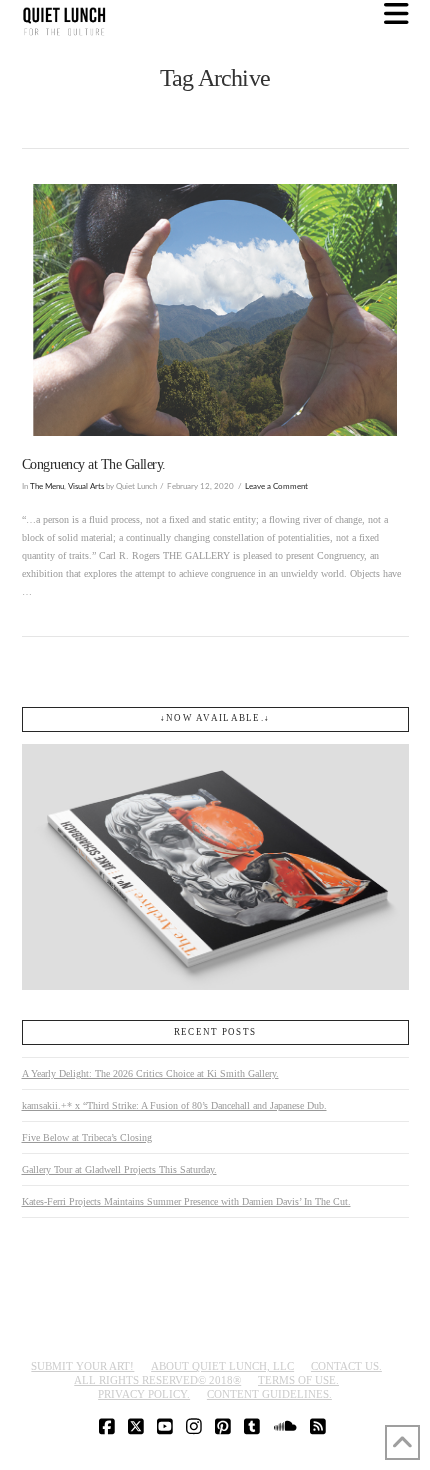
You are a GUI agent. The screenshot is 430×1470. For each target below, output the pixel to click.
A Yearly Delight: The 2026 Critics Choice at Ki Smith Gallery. (150, 1073)
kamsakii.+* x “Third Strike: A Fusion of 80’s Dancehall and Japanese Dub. (174, 1105)
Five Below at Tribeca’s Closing (87, 1137)
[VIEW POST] (215, 310)
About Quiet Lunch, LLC (222, 1366)
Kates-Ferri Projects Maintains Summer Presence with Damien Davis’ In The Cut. (186, 1201)
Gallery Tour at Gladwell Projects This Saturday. (119, 1169)
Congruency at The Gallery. (94, 464)
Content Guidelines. (269, 1394)
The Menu (47, 486)
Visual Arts (86, 486)
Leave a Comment (276, 486)
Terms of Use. (298, 1380)
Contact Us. (346, 1366)
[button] (396, 14)
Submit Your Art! (82, 1366)
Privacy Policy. (144, 1394)
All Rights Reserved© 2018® (157, 1380)
